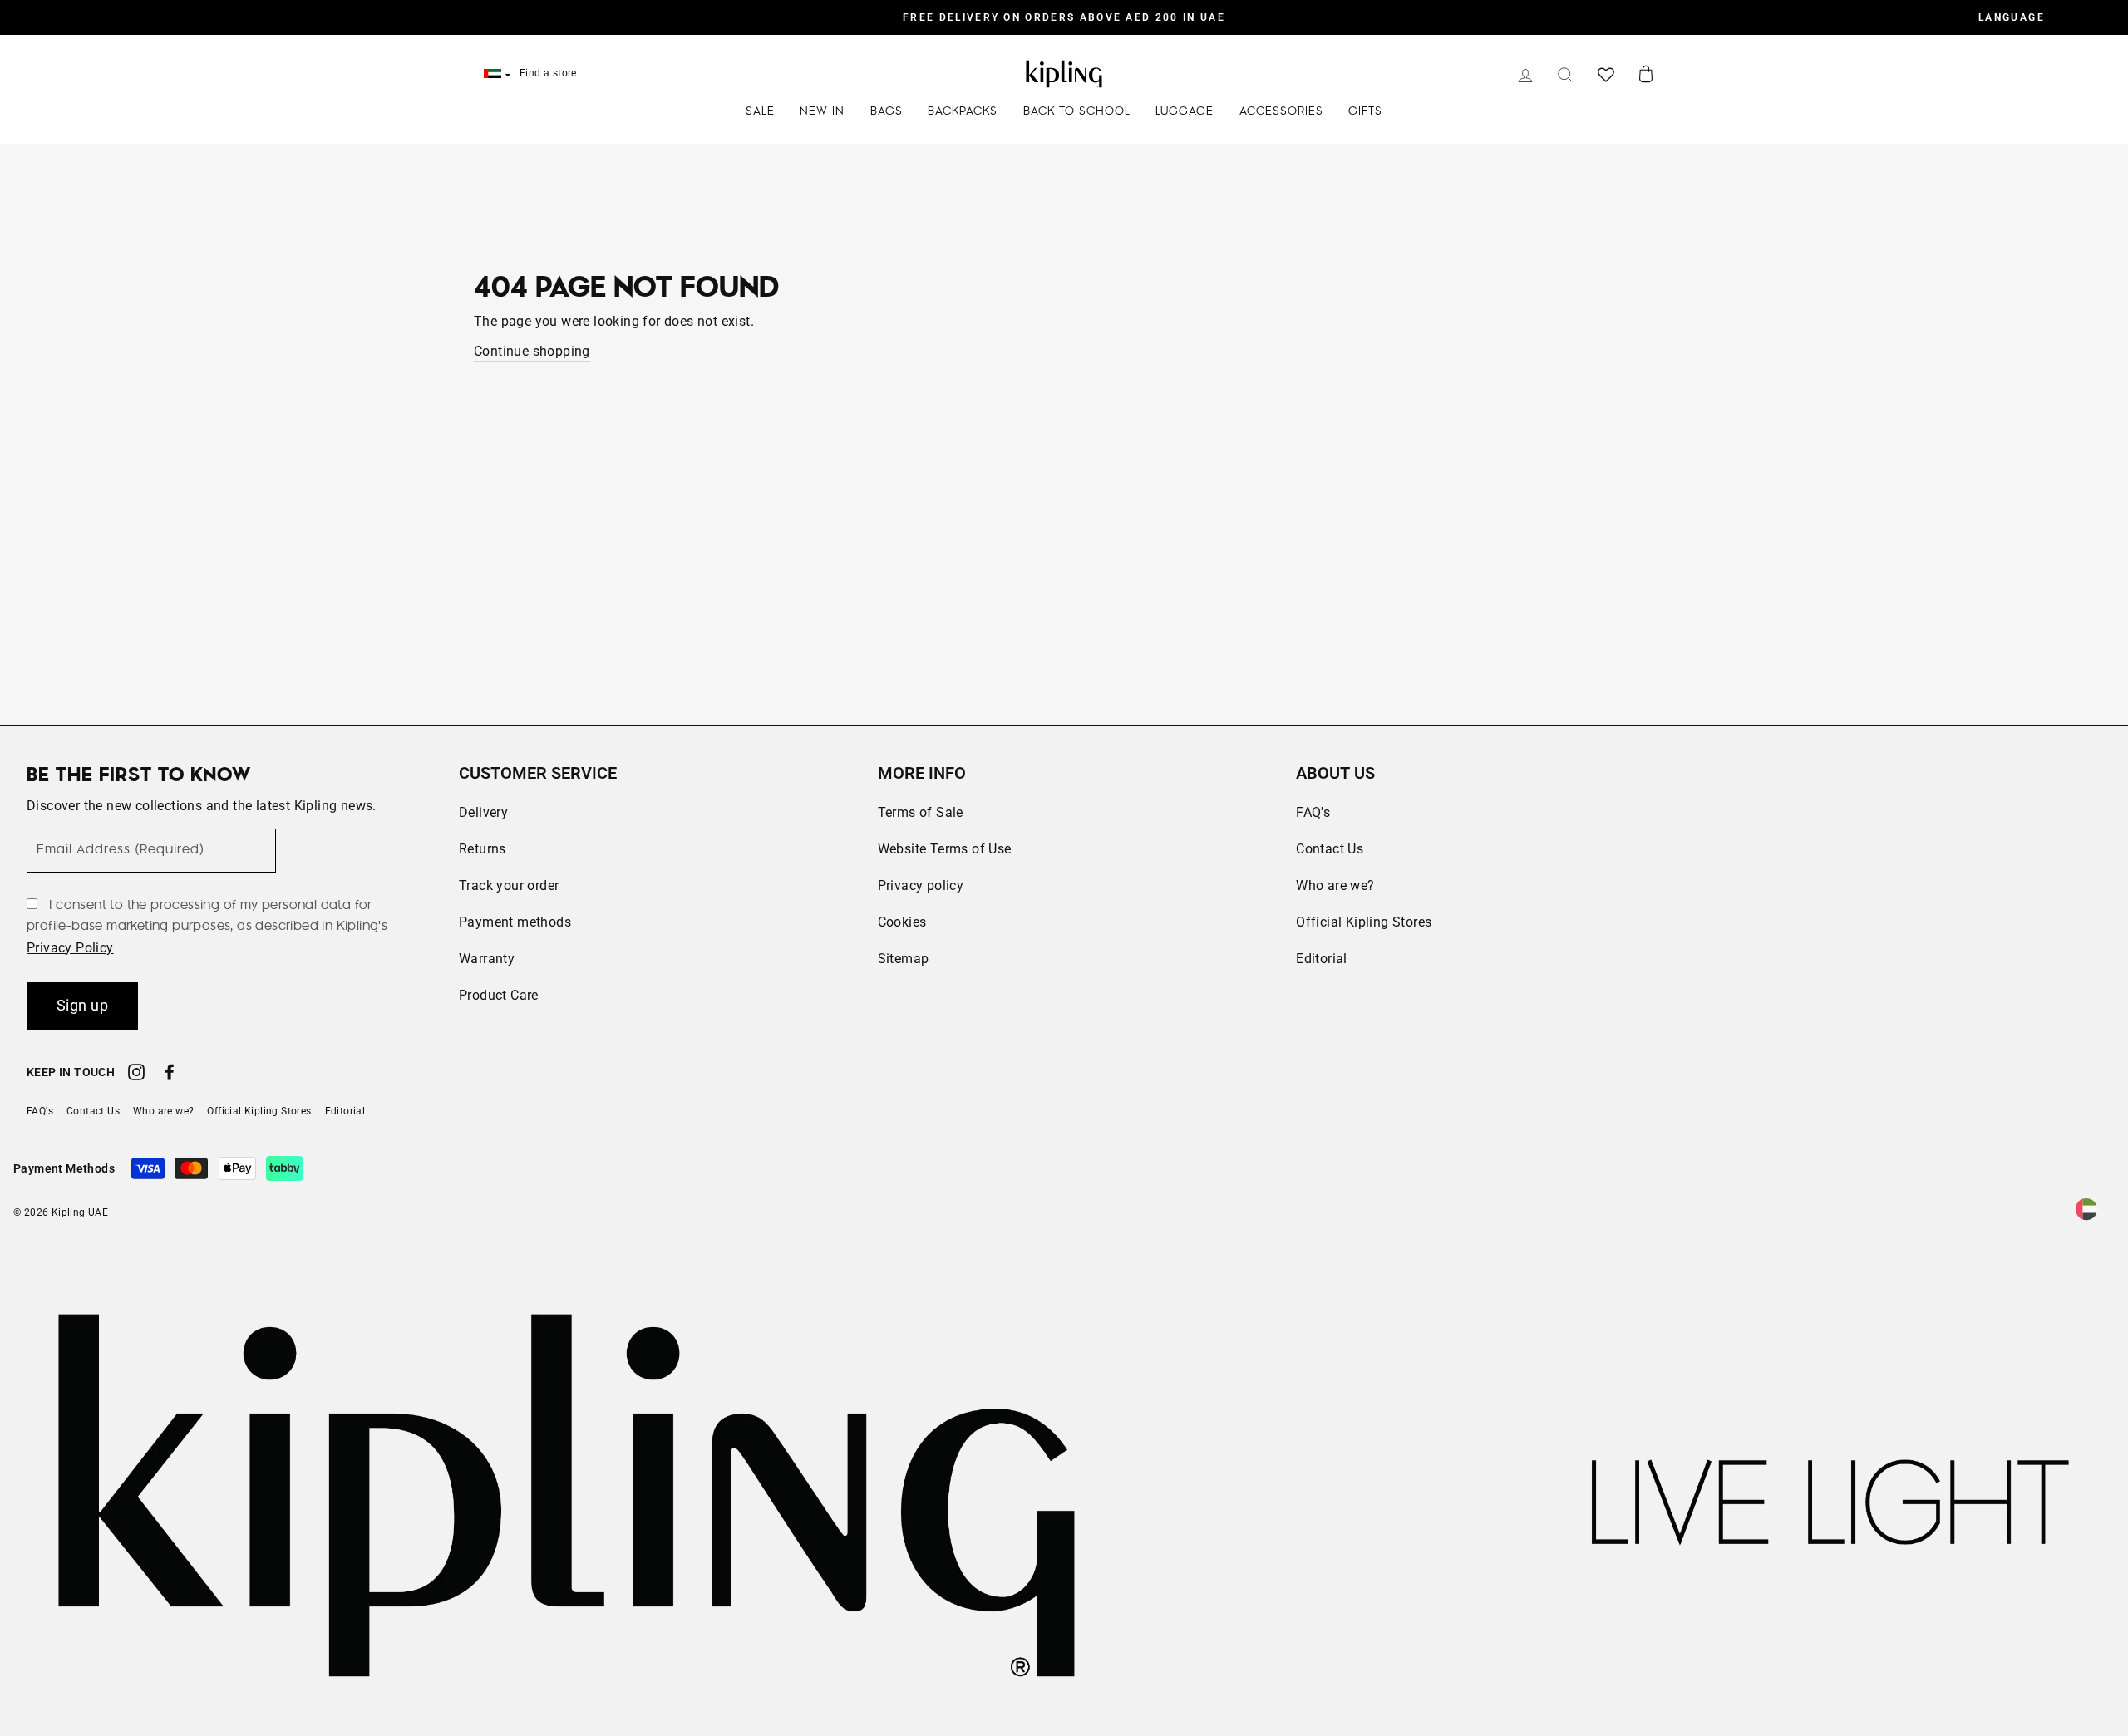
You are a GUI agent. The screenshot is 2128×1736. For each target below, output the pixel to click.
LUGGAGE (1185, 111)
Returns (483, 849)
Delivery (483, 812)
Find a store (548, 73)
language (2012, 17)
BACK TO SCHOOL (1077, 111)
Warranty (487, 959)
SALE (760, 111)
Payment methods (515, 922)
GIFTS (1365, 111)
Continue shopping (532, 351)
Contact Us (1330, 849)
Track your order (509, 885)
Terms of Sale (921, 812)
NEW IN (822, 111)
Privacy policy (921, 885)
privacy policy (70, 948)
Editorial (1322, 959)
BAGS (887, 111)
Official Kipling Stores (1364, 922)
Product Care (499, 995)
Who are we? (1335, 885)
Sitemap (904, 959)
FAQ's (1313, 812)
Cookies (902, 922)
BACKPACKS (963, 111)
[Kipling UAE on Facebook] (170, 1075)
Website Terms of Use (945, 849)
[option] (1064, 17)
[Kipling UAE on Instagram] (136, 1075)
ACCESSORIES (1281, 111)
